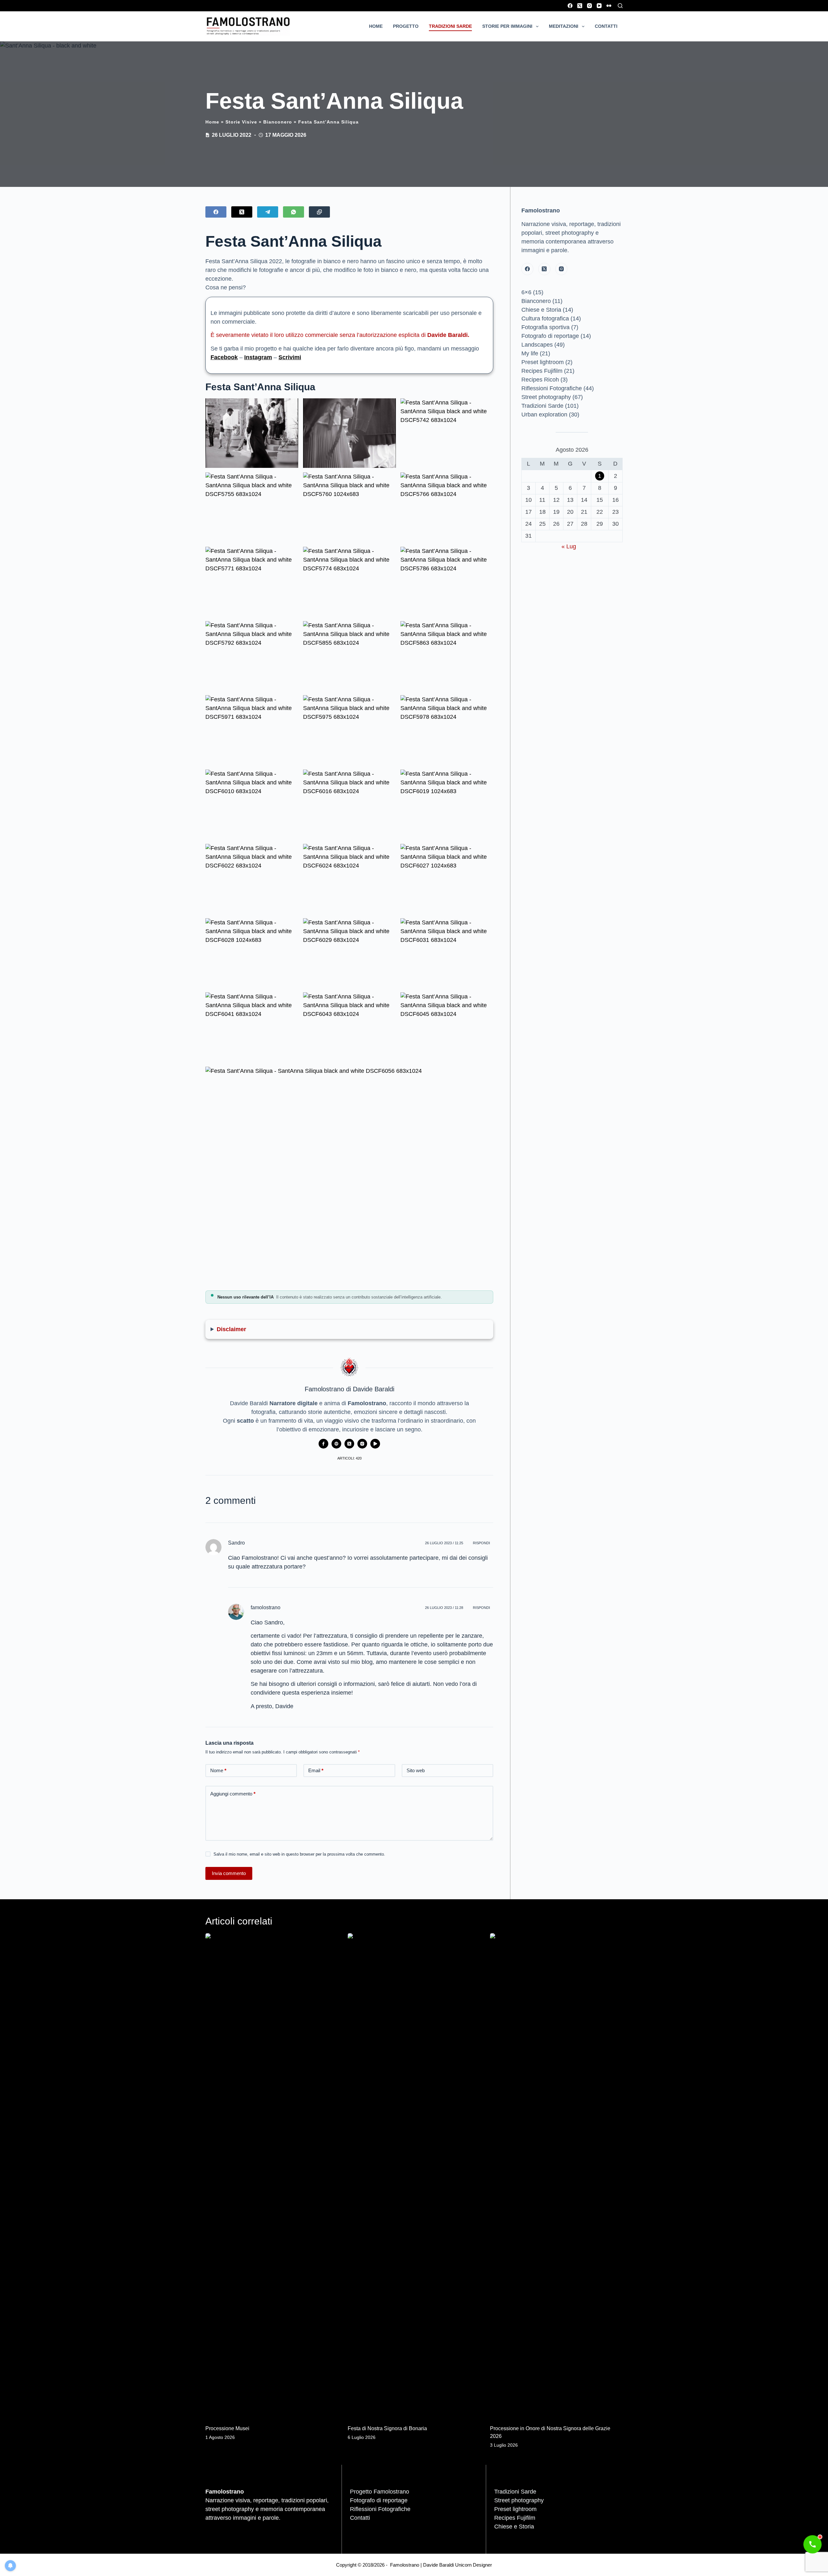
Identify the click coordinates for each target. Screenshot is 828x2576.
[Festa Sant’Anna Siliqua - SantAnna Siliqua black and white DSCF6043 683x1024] (349, 1027)
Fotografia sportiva (545, 327)
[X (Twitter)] (580, 6)
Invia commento (229, 1873)
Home (376, 26)
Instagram (258, 357)
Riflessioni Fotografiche (552, 388)
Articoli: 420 (349, 1458)
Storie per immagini (507, 26)
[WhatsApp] (294, 212)
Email (316, 1770)
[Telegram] (268, 212)
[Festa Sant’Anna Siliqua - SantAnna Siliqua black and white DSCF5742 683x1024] (447, 433)
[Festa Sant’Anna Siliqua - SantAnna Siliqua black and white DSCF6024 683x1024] (349, 879)
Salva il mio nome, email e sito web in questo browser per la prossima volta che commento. (299, 1854)
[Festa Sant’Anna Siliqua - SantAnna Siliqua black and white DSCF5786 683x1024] (447, 582)
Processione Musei (227, 2428)
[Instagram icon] (362, 1444)
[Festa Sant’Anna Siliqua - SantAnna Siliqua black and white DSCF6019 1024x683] (447, 804)
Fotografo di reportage (550, 336)
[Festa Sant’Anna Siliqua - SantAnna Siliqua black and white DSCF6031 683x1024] (447, 953)
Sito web (416, 1770)
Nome (218, 1770)
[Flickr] (609, 6)
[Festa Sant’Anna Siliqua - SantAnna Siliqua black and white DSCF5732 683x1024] (349, 433)
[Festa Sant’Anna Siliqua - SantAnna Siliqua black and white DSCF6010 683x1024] (252, 804)
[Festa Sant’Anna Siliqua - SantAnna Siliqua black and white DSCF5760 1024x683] (349, 507)
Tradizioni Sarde (450, 26)
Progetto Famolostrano (380, 2492)
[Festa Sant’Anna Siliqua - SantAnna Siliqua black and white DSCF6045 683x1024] (447, 1027)
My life (530, 353)
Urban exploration (544, 415)
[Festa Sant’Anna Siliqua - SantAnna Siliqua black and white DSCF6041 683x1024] (252, 1027)
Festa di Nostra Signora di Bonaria (387, 2428)
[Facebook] (570, 6)
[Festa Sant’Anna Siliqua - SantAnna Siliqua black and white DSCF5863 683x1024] (447, 656)
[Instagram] (589, 6)
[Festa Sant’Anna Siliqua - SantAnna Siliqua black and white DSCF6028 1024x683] (252, 953)
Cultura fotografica (545, 318)
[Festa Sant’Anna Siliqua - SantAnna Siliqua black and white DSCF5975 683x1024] (349, 730)
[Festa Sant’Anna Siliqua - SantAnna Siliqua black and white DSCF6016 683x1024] (349, 804)
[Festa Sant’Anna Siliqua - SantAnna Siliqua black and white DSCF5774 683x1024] (349, 582)
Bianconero (278, 122)
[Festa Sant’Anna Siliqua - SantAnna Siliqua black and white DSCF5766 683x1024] (447, 507)
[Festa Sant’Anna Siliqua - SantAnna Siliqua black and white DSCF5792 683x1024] (252, 656)
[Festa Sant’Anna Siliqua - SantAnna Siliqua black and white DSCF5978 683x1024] (447, 730)
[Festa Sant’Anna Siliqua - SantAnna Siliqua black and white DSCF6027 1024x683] (447, 879)
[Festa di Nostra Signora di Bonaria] (414, 2176)
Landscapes (537, 345)
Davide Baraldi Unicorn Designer (458, 2565)
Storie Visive (241, 122)
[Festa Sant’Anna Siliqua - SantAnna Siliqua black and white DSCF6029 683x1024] (349, 953)
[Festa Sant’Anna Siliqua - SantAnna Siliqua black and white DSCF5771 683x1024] (252, 582)
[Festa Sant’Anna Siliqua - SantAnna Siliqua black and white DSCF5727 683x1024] (252, 433)
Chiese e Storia (541, 310)
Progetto (406, 26)
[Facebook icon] (323, 1444)
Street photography (546, 397)
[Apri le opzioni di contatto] (812, 2544)
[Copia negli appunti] (319, 212)
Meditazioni (564, 26)
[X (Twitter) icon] (349, 1444)
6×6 (526, 292)
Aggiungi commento (233, 1794)
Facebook (224, 357)
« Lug (569, 546)
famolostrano (266, 1607)
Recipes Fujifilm (542, 371)
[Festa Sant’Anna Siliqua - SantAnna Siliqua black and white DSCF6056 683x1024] (349, 1175)
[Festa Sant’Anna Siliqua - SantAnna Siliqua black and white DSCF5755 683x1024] (252, 507)
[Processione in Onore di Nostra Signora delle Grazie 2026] (556, 2176)
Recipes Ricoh (540, 380)
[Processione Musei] (272, 2176)
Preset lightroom (543, 362)
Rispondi (481, 1543)
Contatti (606, 26)
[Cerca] (620, 6)
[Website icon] (336, 1444)
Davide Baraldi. (448, 335)
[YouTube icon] (375, 1444)
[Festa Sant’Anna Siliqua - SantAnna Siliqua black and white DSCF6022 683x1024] (252, 879)
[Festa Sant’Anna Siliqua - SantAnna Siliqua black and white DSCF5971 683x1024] (252, 730)
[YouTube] (599, 6)
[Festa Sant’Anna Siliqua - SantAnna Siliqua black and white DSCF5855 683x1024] (349, 656)
